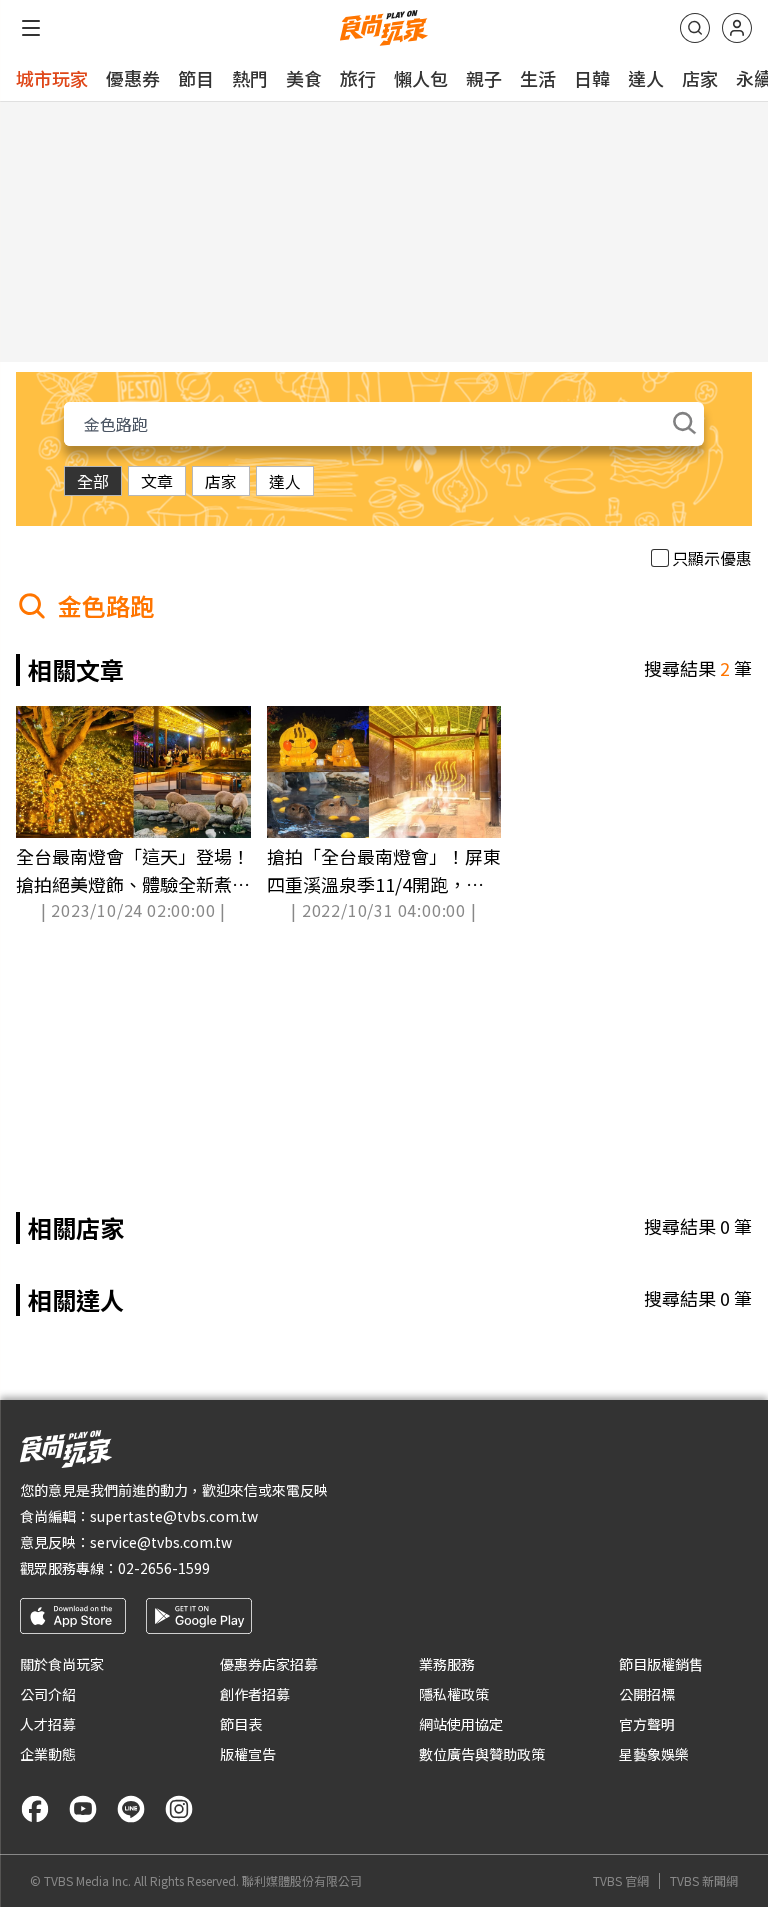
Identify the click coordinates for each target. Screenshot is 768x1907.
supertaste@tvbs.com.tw (174, 1516)
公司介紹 (48, 1694)
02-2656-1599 (164, 1568)
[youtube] (83, 1809)
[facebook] (35, 1809)
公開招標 (647, 1694)
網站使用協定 (461, 1724)
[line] (131, 1809)
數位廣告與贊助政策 (482, 1754)
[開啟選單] (31, 28)
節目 (196, 78)
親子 (484, 78)
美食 (304, 78)
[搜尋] (695, 28)
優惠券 (133, 78)
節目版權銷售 (661, 1664)
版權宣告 (248, 1754)
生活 (538, 78)
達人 (646, 78)
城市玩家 (52, 78)
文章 (157, 481)
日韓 (592, 78)
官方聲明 (647, 1724)
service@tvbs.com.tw (161, 1542)
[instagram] (179, 1809)
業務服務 (447, 1664)
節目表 (241, 1724)
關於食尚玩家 (62, 1664)
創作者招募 (255, 1694)
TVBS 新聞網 (704, 1881)
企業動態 (48, 1754)
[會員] (737, 28)
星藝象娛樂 (654, 1754)
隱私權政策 (454, 1694)
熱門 (250, 78)
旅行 (358, 78)
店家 (700, 78)
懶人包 (421, 78)
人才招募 (48, 1724)
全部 (93, 481)
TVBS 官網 (621, 1881)
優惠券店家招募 (269, 1664)
